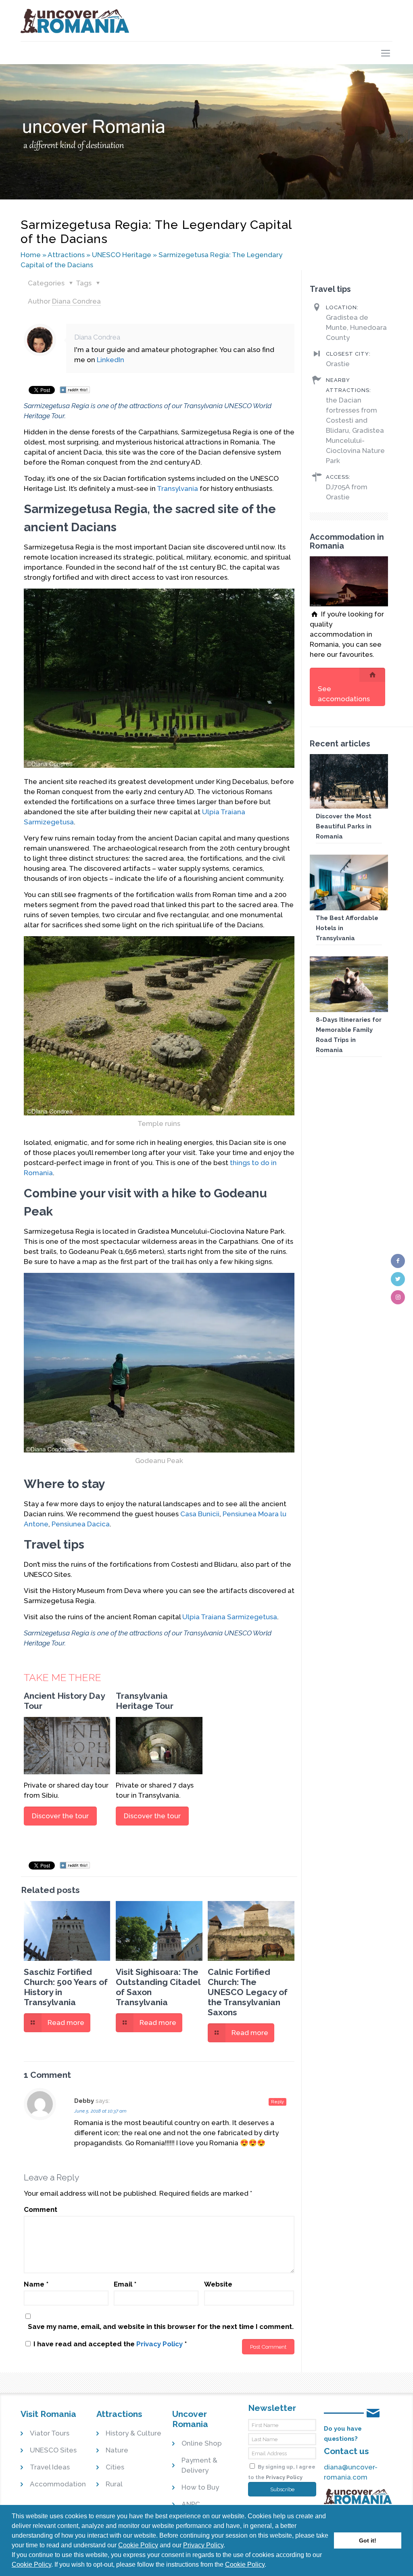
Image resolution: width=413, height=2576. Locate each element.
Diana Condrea (76, 301)
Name (36, 2284)
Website (218, 2284)
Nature (117, 2450)
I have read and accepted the (110, 2344)
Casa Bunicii (200, 1514)
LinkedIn (111, 360)
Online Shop (202, 2443)
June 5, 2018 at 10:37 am (100, 2111)
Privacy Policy (203, 2545)
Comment (41, 2209)
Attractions (66, 255)
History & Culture (133, 2433)
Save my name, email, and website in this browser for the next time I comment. (161, 2327)
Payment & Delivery (199, 2465)
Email (125, 2284)
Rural (114, 2484)
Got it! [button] (368, 2540)
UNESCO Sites (53, 2450)
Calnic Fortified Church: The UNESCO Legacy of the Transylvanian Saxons (248, 1992)
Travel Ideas (50, 2467)
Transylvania (177, 488)
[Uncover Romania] (75, 21)
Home (31, 255)
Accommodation (58, 2484)
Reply (277, 2102)
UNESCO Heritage (122, 255)
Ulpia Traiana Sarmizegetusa (230, 1617)
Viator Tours (50, 2433)
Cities (115, 2467)
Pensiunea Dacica (81, 1524)
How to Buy (200, 2487)
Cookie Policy (138, 2545)
